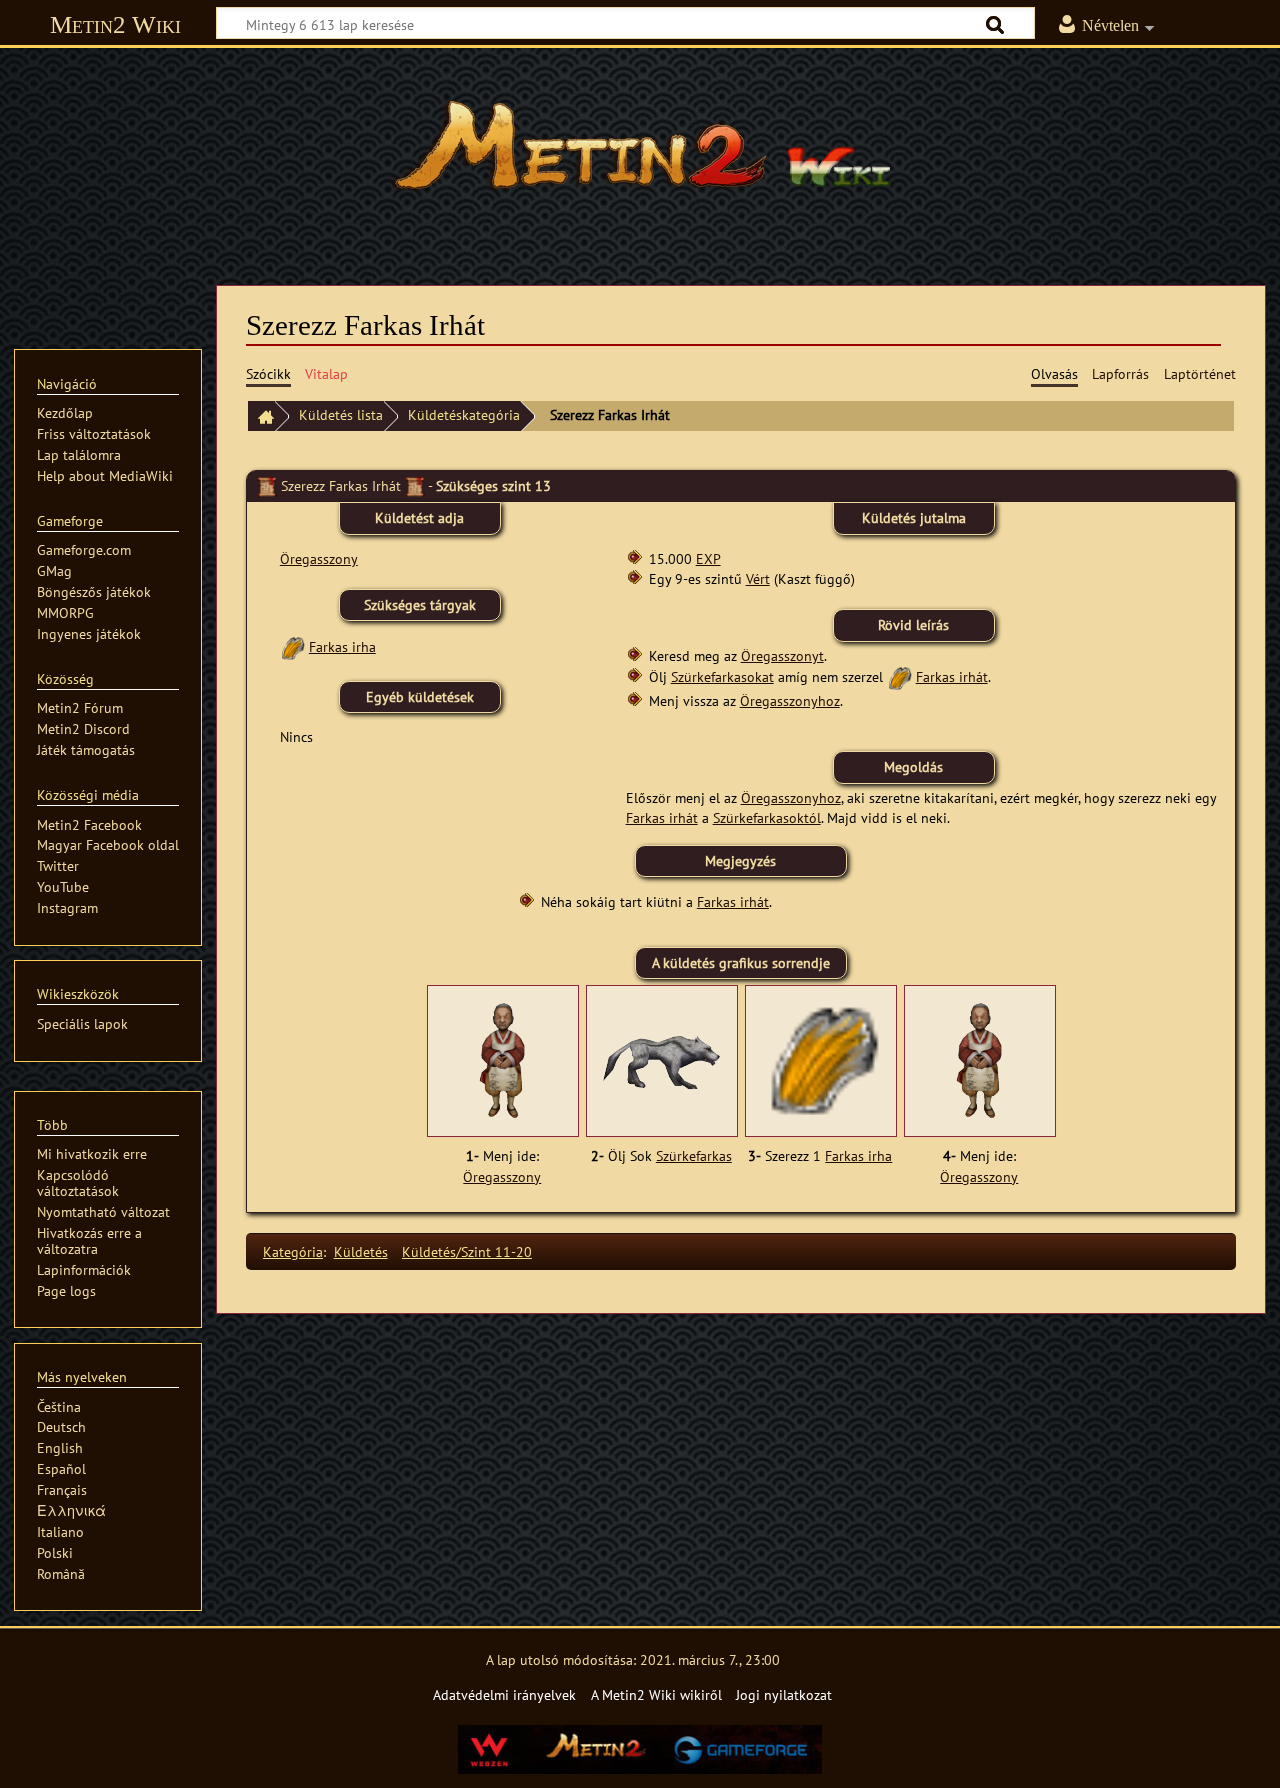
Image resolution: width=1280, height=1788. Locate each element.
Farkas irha (342, 646)
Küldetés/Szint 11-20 (467, 1251)
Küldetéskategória (464, 414)
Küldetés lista (341, 414)
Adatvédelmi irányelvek (504, 1694)
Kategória (293, 1251)
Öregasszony (319, 558)
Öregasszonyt (782, 655)
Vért (758, 578)
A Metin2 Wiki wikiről (656, 1694)
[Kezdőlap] (261, 416)
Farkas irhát (952, 676)
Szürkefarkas (694, 1156)
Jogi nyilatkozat (784, 1694)
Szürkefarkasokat (722, 676)
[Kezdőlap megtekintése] (640, 155)
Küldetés (361, 1251)
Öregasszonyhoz (790, 700)
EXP (708, 558)
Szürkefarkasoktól (767, 817)
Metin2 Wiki (115, 24)
